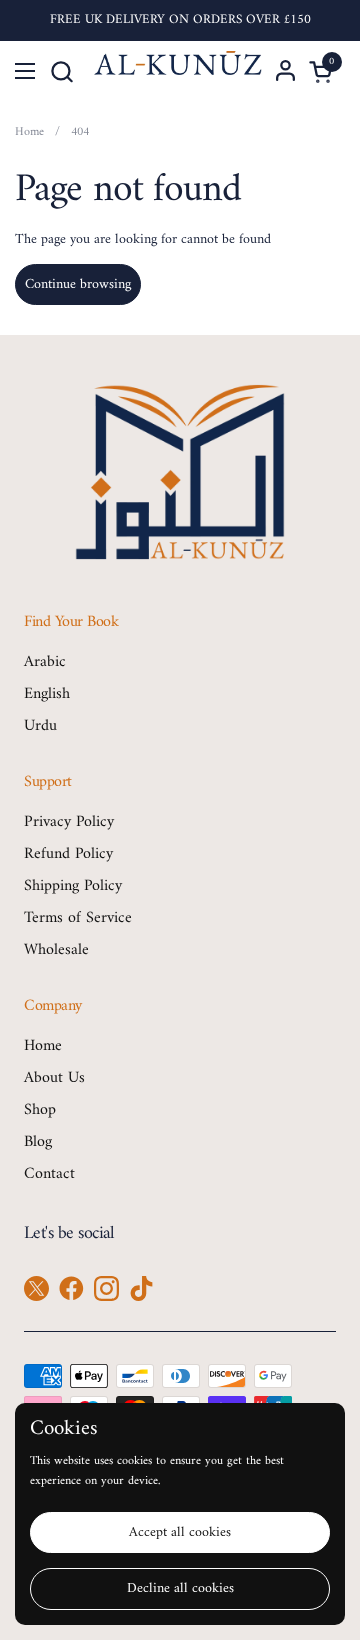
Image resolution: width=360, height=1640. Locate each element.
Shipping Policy (73, 886)
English (47, 694)
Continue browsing (78, 284)
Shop (40, 1110)
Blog (38, 1142)
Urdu (40, 726)
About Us (54, 1078)
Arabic (45, 662)
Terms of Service (78, 918)
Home (43, 1046)
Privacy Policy (69, 822)
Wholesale (56, 950)
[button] (61, 71)
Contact (49, 1174)
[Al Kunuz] (178, 71)
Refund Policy (68, 854)
